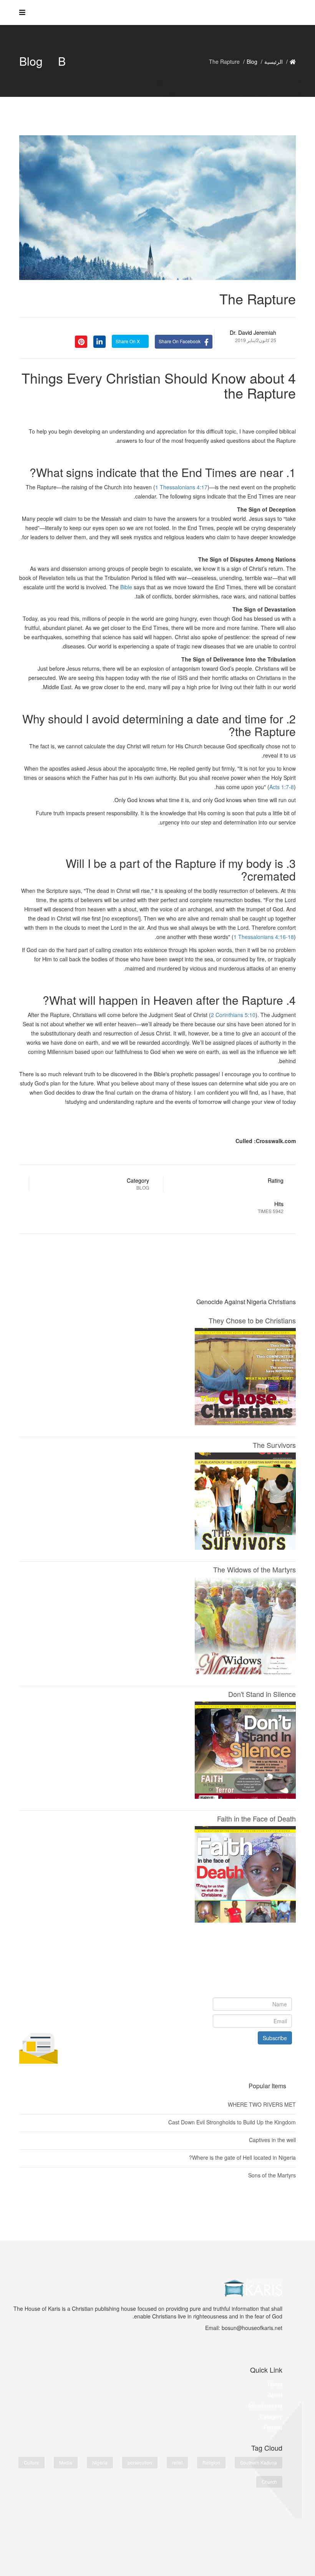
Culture (31, 2462)
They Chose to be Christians (252, 1320)
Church (269, 2482)
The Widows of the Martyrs (254, 1569)
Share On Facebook (180, 341)
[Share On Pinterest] (81, 341)
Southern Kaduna (259, 2462)
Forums (273, 2427)
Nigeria (100, 2462)
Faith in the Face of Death (256, 1818)
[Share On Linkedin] (99, 341)
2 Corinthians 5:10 (233, 1015)
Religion (211, 2462)
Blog (252, 61)
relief (177, 2462)
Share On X (128, 341)
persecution (140, 2462)
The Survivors (274, 1445)
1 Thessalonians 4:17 (181, 487)
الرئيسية (274, 61)
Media (66, 2462)
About (275, 2395)
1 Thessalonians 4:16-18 (264, 937)
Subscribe (275, 2038)
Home (275, 2384)
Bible (126, 587)
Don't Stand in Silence (262, 1694)
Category (271, 2416)
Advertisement (265, 2406)
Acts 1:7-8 (282, 787)
